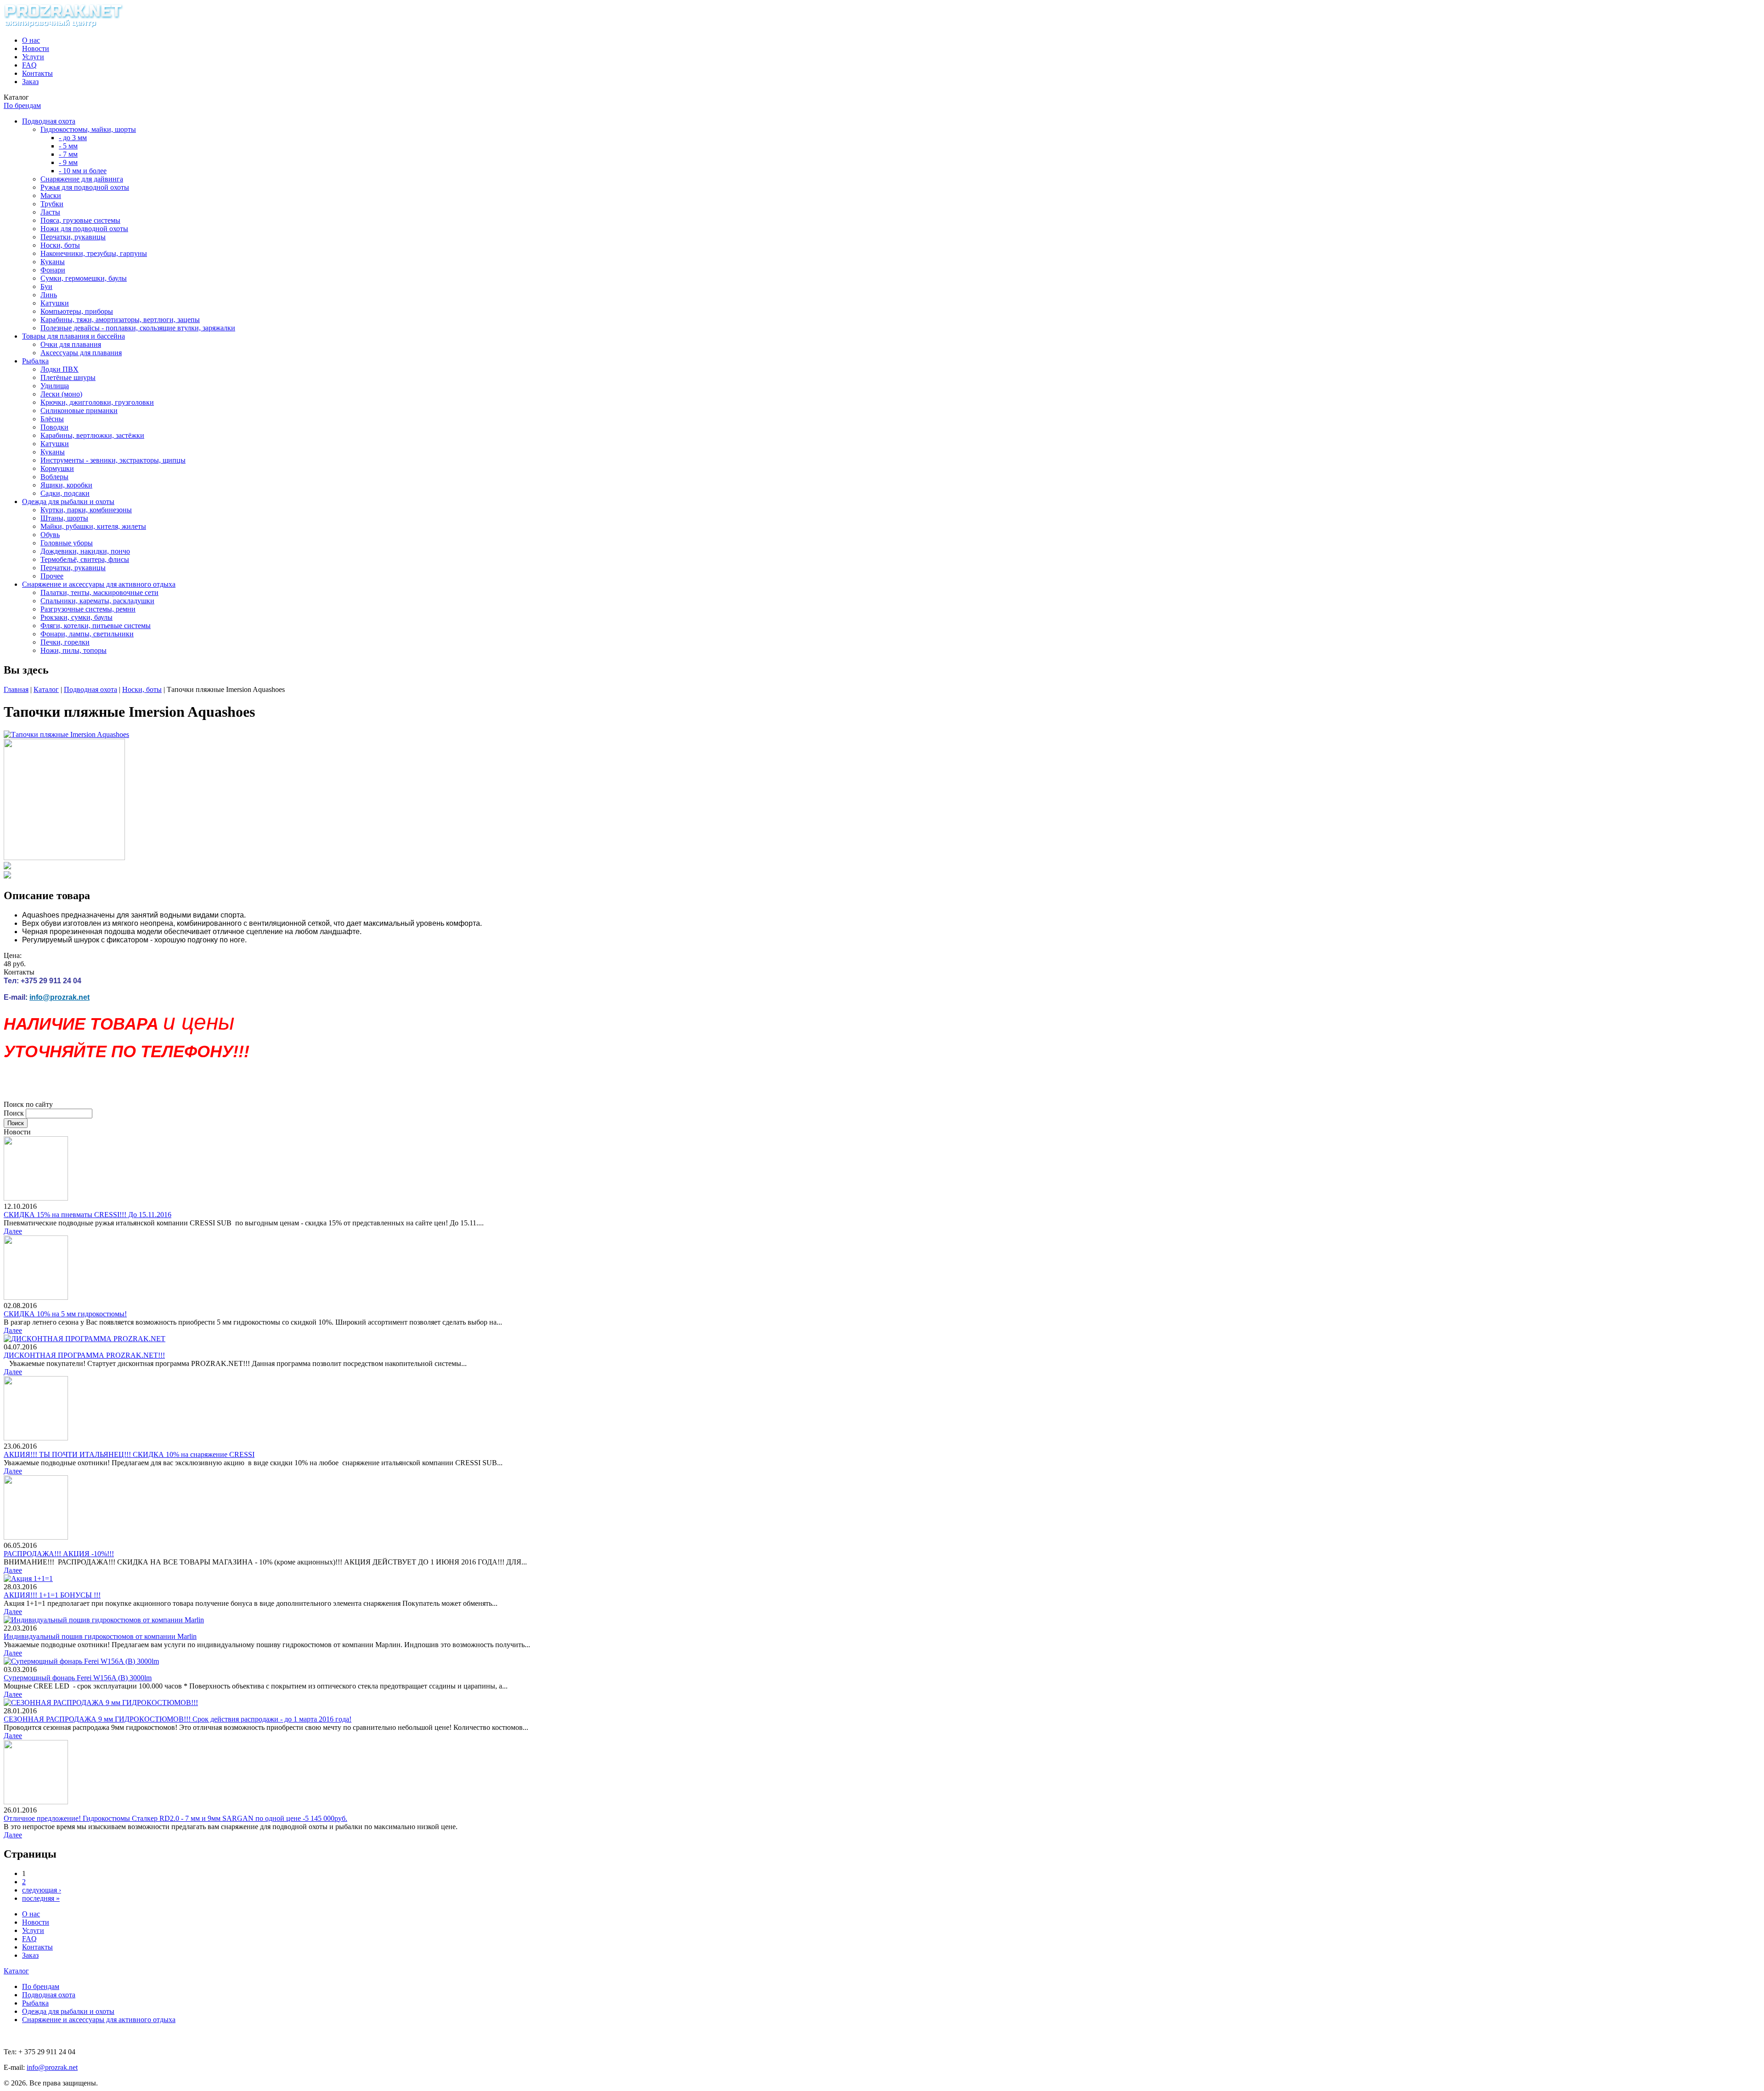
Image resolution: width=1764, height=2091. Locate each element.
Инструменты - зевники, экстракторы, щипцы (113, 460)
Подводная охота (49, 121)
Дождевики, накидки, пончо (85, 551)
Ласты (50, 212)
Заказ (30, 82)
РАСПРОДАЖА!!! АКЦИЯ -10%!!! (59, 1554)
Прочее (52, 576)
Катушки (55, 303)
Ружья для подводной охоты (85, 187)
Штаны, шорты (64, 518)
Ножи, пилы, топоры (73, 650)
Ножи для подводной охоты (84, 229)
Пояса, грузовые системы (80, 220)
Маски (51, 195)
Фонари (53, 270)
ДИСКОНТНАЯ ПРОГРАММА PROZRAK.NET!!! (84, 1355)
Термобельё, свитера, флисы (85, 559)
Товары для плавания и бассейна (73, 336)
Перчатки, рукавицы (73, 237)
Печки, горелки (65, 642)
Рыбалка (35, 361)
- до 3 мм (73, 138)
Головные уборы (67, 543)
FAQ (29, 65)
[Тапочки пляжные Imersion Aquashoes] (66, 734)
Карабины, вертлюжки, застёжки (92, 435)
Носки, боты (60, 245)
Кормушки (57, 468)
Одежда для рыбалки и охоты (68, 501)
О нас (31, 40)
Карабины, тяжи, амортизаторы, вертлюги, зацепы (120, 320)
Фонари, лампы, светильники (87, 634)
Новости (36, 48)
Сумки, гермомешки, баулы (84, 278)
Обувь (50, 535)
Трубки (52, 204)
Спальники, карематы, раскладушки (97, 601)
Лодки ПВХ (59, 369)
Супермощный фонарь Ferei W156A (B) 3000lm (78, 1678)
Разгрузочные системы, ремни (88, 609)
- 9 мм (68, 162)
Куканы (53, 262)
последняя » (41, 1898)
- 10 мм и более (83, 171)
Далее (13, 1231)
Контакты (37, 73)
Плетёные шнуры (68, 377)
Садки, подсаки (65, 493)
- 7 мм (68, 154)
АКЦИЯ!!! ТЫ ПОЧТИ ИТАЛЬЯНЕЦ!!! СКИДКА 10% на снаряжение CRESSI (129, 1454)
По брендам (22, 105)
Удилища (55, 386)
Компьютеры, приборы (77, 311)
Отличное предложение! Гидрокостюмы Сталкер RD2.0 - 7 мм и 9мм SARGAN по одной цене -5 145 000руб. (175, 1818)
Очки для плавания (71, 344)
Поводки (54, 427)
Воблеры (54, 477)
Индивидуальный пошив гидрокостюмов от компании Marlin (100, 1636)
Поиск (15, 1113)
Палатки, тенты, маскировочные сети (99, 592)
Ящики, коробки (66, 485)
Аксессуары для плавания (81, 353)
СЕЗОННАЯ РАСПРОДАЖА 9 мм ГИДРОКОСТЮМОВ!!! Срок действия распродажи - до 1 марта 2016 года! (178, 1719)
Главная (16, 689)
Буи (46, 286)
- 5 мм (68, 146)
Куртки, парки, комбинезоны (86, 510)
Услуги (33, 57)
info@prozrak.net (59, 997)
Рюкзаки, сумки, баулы (76, 617)
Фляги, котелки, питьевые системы (96, 626)
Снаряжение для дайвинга (82, 179)
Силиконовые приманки (79, 411)
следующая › (42, 1890)
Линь (49, 295)
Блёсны (52, 419)
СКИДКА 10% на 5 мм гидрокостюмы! (65, 1314)
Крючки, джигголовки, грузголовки (97, 402)
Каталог (46, 689)
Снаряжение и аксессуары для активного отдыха (99, 584)
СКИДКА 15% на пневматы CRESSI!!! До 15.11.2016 (88, 1215)
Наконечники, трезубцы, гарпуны (94, 253)
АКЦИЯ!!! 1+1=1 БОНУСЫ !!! (52, 1595)
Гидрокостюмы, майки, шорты (88, 129)
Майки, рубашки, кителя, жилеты (93, 526)
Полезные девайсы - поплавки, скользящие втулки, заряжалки (138, 328)
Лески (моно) (61, 394)
